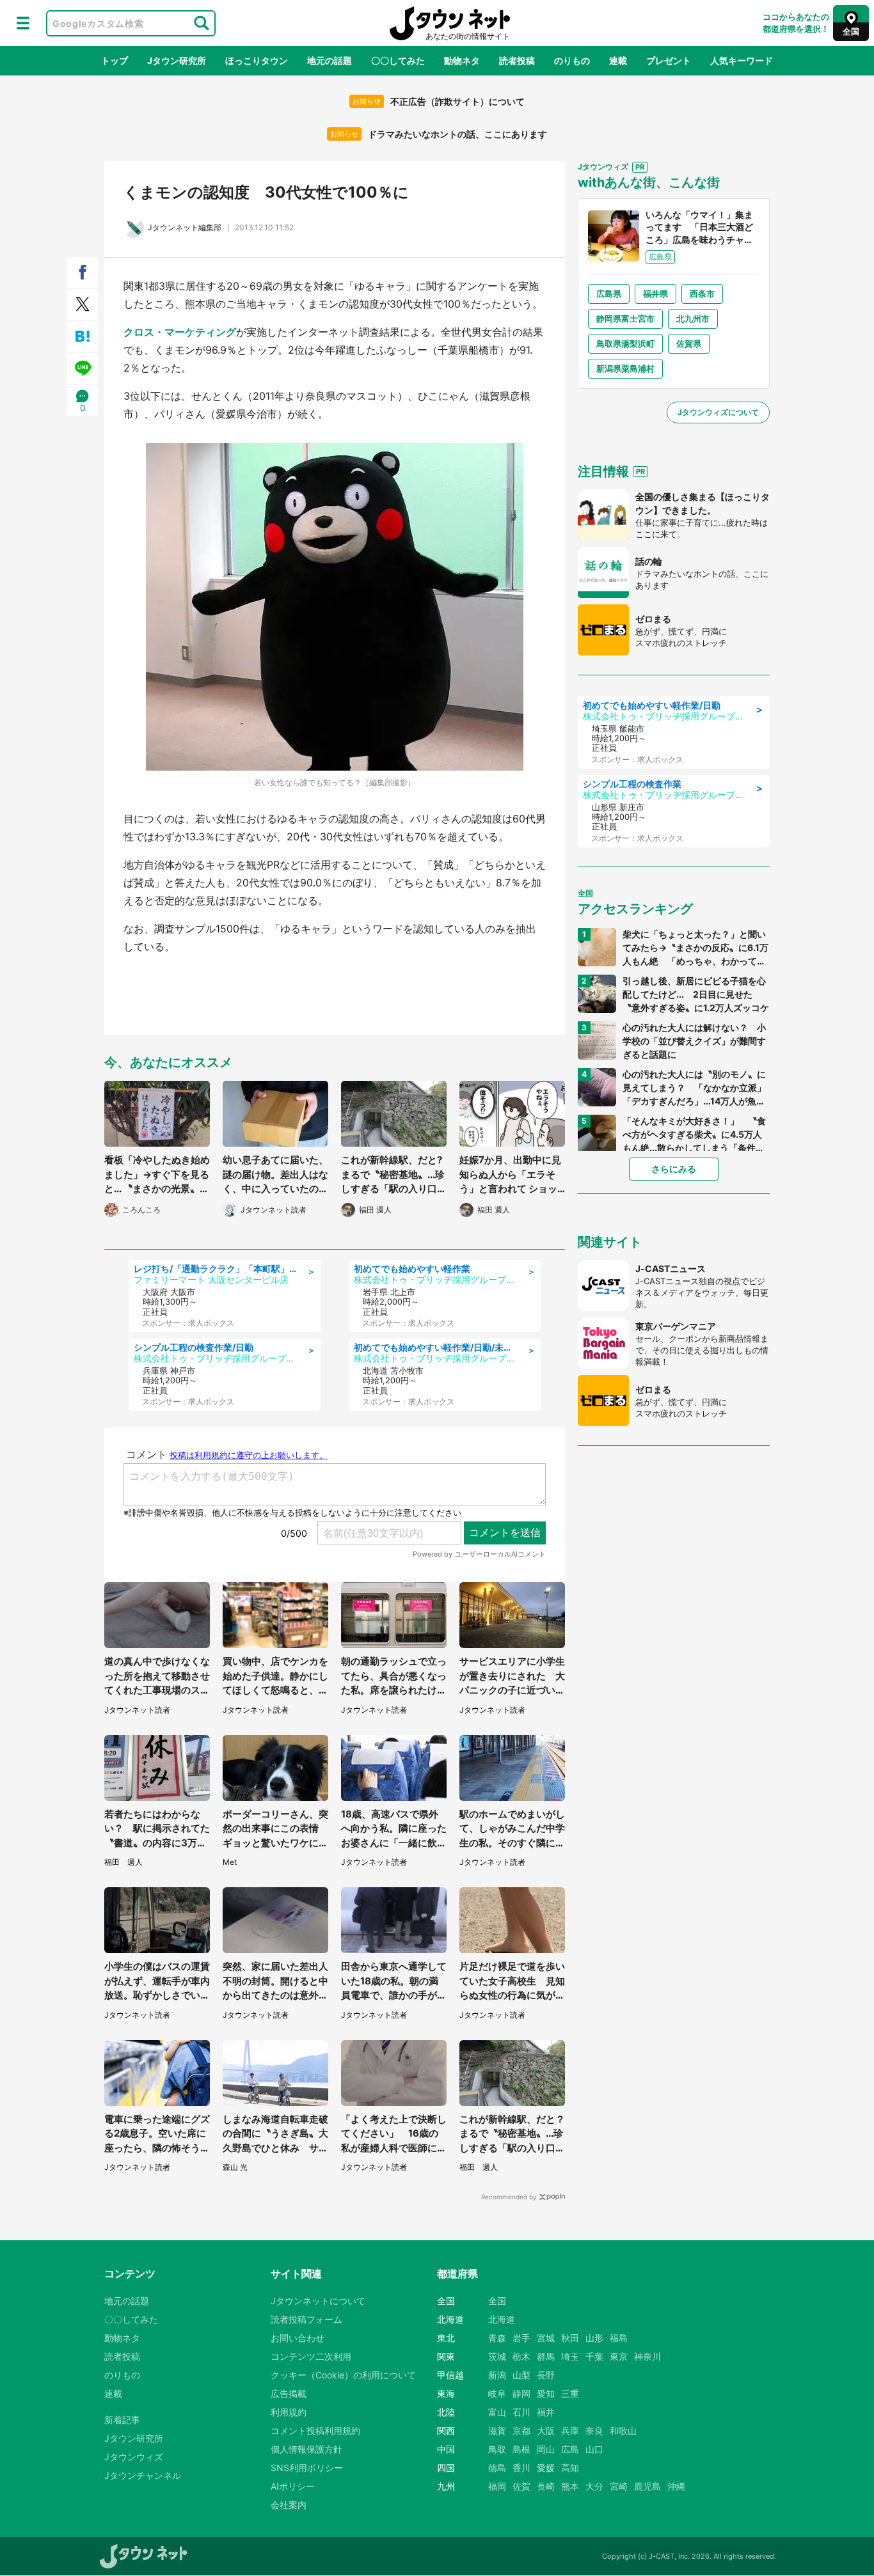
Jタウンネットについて (318, 2301)
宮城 (546, 2338)
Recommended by (509, 2197)
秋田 (570, 2338)
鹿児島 (648, 2486)
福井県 (655, 294)
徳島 (497, 2468)
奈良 (594, 2431)
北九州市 (693, 318)
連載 (618, 60)
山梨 (521, 2375)
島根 (521, 2449)
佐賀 (521, 2486)
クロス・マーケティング (180, 332)
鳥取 (497, 2449)
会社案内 (289, 2505)
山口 (594, 2449)
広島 (570, 2449)
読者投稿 (517, 60)
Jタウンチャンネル (143, 2475)
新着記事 (122, 2420)
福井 (546, 2412)
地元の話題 (330, 60)
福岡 (497, 2486)
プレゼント (669, 60)
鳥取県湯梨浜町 (625, 343)
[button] (23, 23)
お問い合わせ (298, 2338)
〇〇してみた (398, 60)
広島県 (609, 294)
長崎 (546, 2486)
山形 (594, 2338)
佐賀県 (689, 343)
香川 (521, 2468)
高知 (570, 2468)
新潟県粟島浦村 (625, 368)
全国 (497, 2301)
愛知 (546, 2393)
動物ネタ (462, 60)
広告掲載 (289, 2393)
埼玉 (570, 2356)
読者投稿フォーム (306, 2319)
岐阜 (497, 2393)
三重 (570, 2393)
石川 (521, 2412)
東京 (619, 2356)
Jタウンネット (450, 23)
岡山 (546, 2449)
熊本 (570, 2486)
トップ (115, 60)
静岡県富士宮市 (625, 318)
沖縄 (676, 2486)
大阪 (546, 2431)
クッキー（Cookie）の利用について (343, 2375)
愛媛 (546, 2468)
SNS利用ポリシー (307, 2468)
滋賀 (497, 2431)
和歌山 (623, 2431)
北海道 (502, 2319)
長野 (546, 2375)
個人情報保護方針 (306, 2449)
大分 (594, 2486)
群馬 (546, 2356)
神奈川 (648, 2356)
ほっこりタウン (257, 60)
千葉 (594, 2356)
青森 (497, 2338)
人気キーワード (742, 60)
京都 (521, 2431)
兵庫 (570, 2431)
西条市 (702, 294)
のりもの (572, 60)
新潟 (497, 2375)
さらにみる (674, 1169)
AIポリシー (293, 2486)
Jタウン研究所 (177, 60)
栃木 (521, 2356)
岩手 (521, 2338)
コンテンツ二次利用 (311, 2356)
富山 (497, 2412)
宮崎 (619, 2486)
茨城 (497, 2356)
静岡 (521, 2393)
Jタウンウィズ (134, 2457)
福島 (619, 2338)
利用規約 (289, 2412)
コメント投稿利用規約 (315, 2431)
